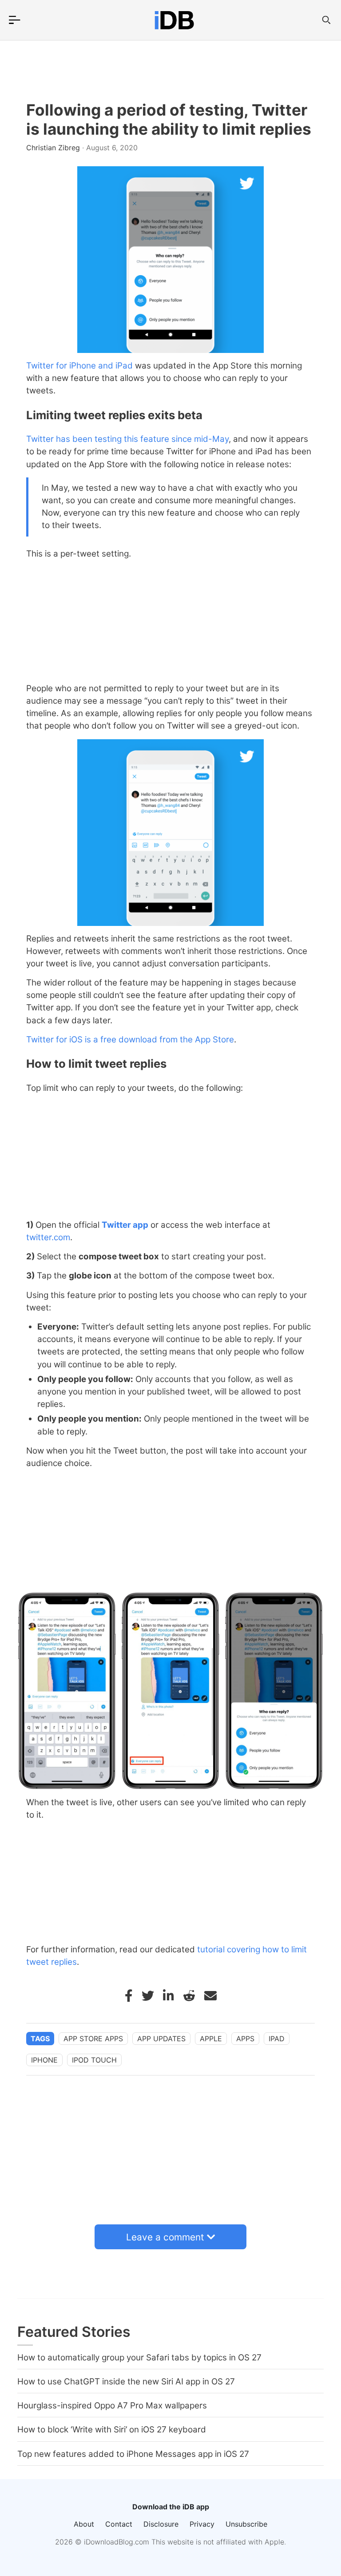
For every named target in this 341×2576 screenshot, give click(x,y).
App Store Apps (93, 2039)
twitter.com (48, 1237)
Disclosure (161, 2524)
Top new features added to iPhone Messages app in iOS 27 (133, 2454)
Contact (119, 2524)
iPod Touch (94, 2060)
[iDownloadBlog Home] (174, 20)
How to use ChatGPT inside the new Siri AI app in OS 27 (126, 2382)
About (84, 2524)
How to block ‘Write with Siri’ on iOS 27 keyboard (112, 2430)
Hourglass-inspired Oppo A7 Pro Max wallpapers (112, 2406)
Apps (245, 2039)
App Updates (161, 2039)
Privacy (202, 2524)
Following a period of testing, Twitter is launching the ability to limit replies (169, 120)
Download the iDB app (171, 2507)
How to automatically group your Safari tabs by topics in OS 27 (139, 2358)
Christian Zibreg (54, 148)
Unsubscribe (246, 2524)
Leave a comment (165, 2237)
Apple (211, 2039)
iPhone (44, 2060)
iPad (277, 2039)
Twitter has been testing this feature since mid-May (127, 439)
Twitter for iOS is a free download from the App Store (130, 1040)
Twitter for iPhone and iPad (79, 366)
